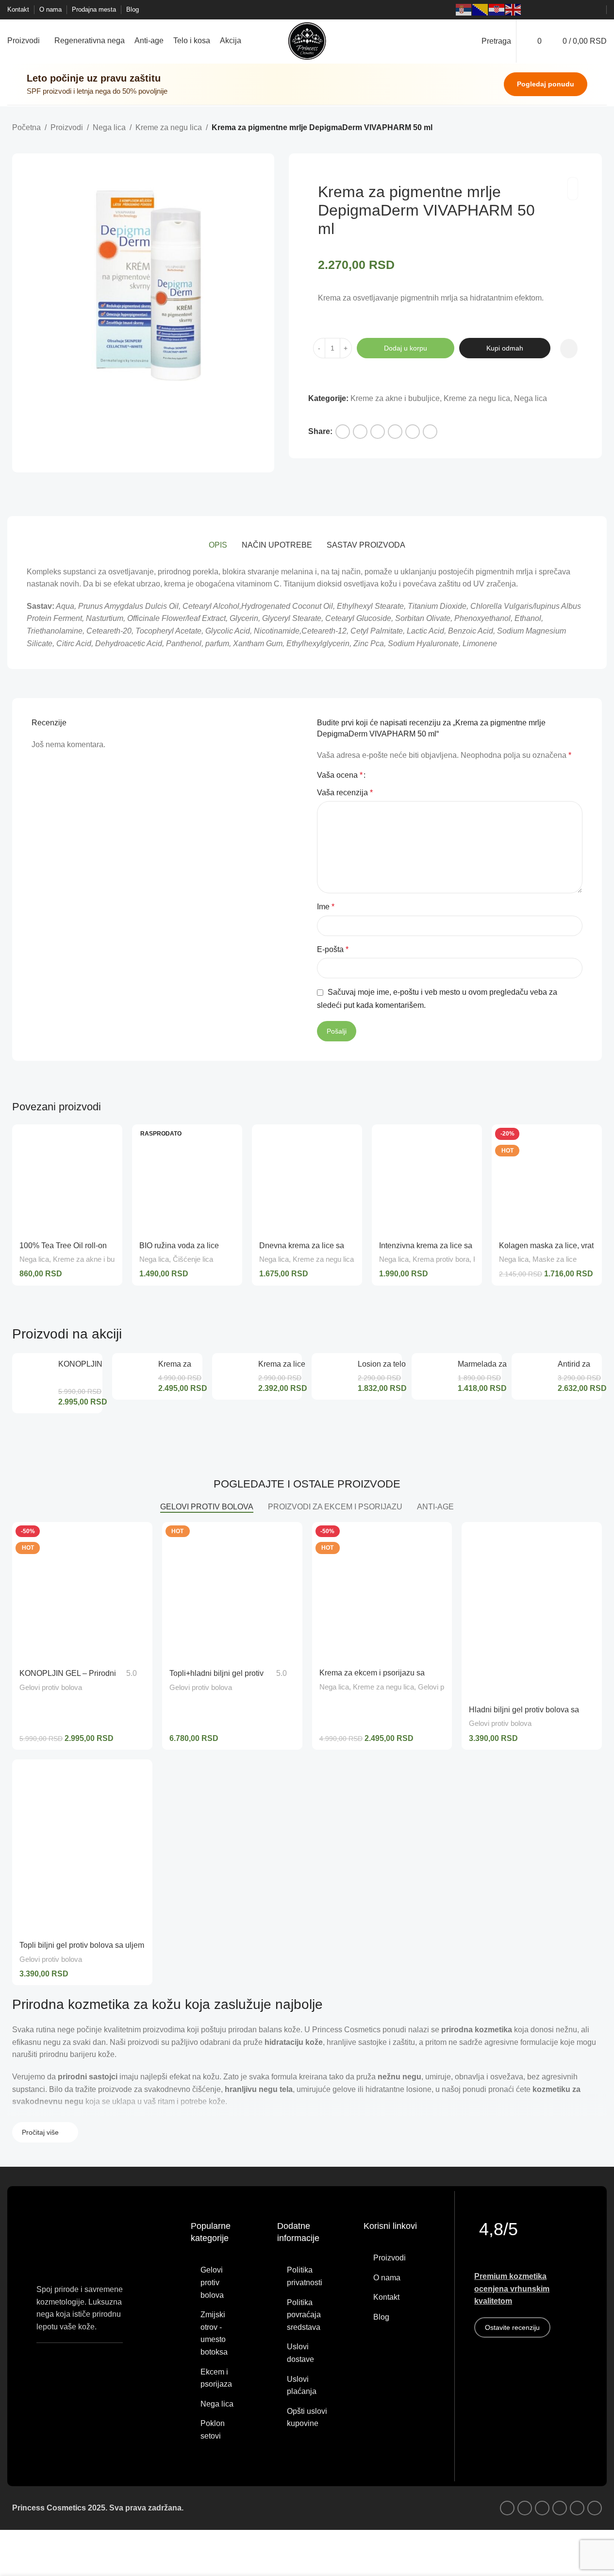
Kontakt (386, 2297)
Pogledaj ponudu (546, 84)
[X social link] (360, 432)
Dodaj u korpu (406, 348)
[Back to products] (584, 128)
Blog (381, 2317)
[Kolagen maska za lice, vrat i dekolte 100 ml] (547, 1179)
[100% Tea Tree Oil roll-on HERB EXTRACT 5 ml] (67, 1179)
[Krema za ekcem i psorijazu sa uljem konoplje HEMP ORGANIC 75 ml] (135, 1376)
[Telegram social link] (413, 432)
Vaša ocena (340, 775)
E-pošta (333, 949)
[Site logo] (307, 41)
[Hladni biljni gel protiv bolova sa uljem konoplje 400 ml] (532, 1610)
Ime (326, 907)
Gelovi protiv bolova (51, 1687)
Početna (26, 127)
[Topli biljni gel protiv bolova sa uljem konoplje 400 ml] (82, 1847)
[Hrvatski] (497, 10)
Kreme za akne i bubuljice (395, 398)
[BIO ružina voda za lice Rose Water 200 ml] (187, 1179)
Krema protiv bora (441, 1259)
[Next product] (596, 128)
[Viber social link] (596, 10)
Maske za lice (555, 1259)
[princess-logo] (66, 2244)
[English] (514, 10)
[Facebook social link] (537, 10)
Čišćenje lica (193, 1259)
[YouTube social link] (561, 10)
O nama (387, 2278)
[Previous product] (573, 128)
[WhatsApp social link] (572, 10)
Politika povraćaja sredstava (304, 2315)
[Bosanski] (481, 10)
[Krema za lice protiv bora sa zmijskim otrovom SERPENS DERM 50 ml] (235, 1376)
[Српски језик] (464, 10)
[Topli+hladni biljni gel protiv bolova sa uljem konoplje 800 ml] (232, 1592)
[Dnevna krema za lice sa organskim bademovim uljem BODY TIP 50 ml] (307, 1179)
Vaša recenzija (345, 793)
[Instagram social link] (549, 10)
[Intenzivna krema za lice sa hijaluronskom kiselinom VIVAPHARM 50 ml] (427, 1179)
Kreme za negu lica (169, 127)
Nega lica (109, 127)
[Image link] (80, 2359)
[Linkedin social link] (378, 432)
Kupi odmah (505, 348)
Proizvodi (67, 127)
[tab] (218, 546)
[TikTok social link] (584, 10)
